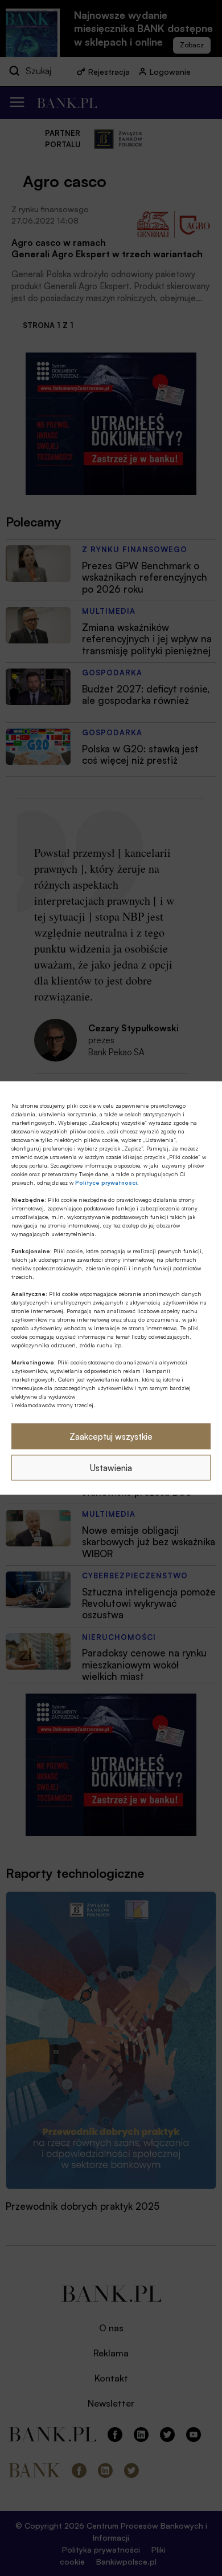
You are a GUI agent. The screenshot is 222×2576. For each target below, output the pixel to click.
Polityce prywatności (106, 1182)
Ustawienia (111, 1467)
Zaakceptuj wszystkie (111, 1436)
